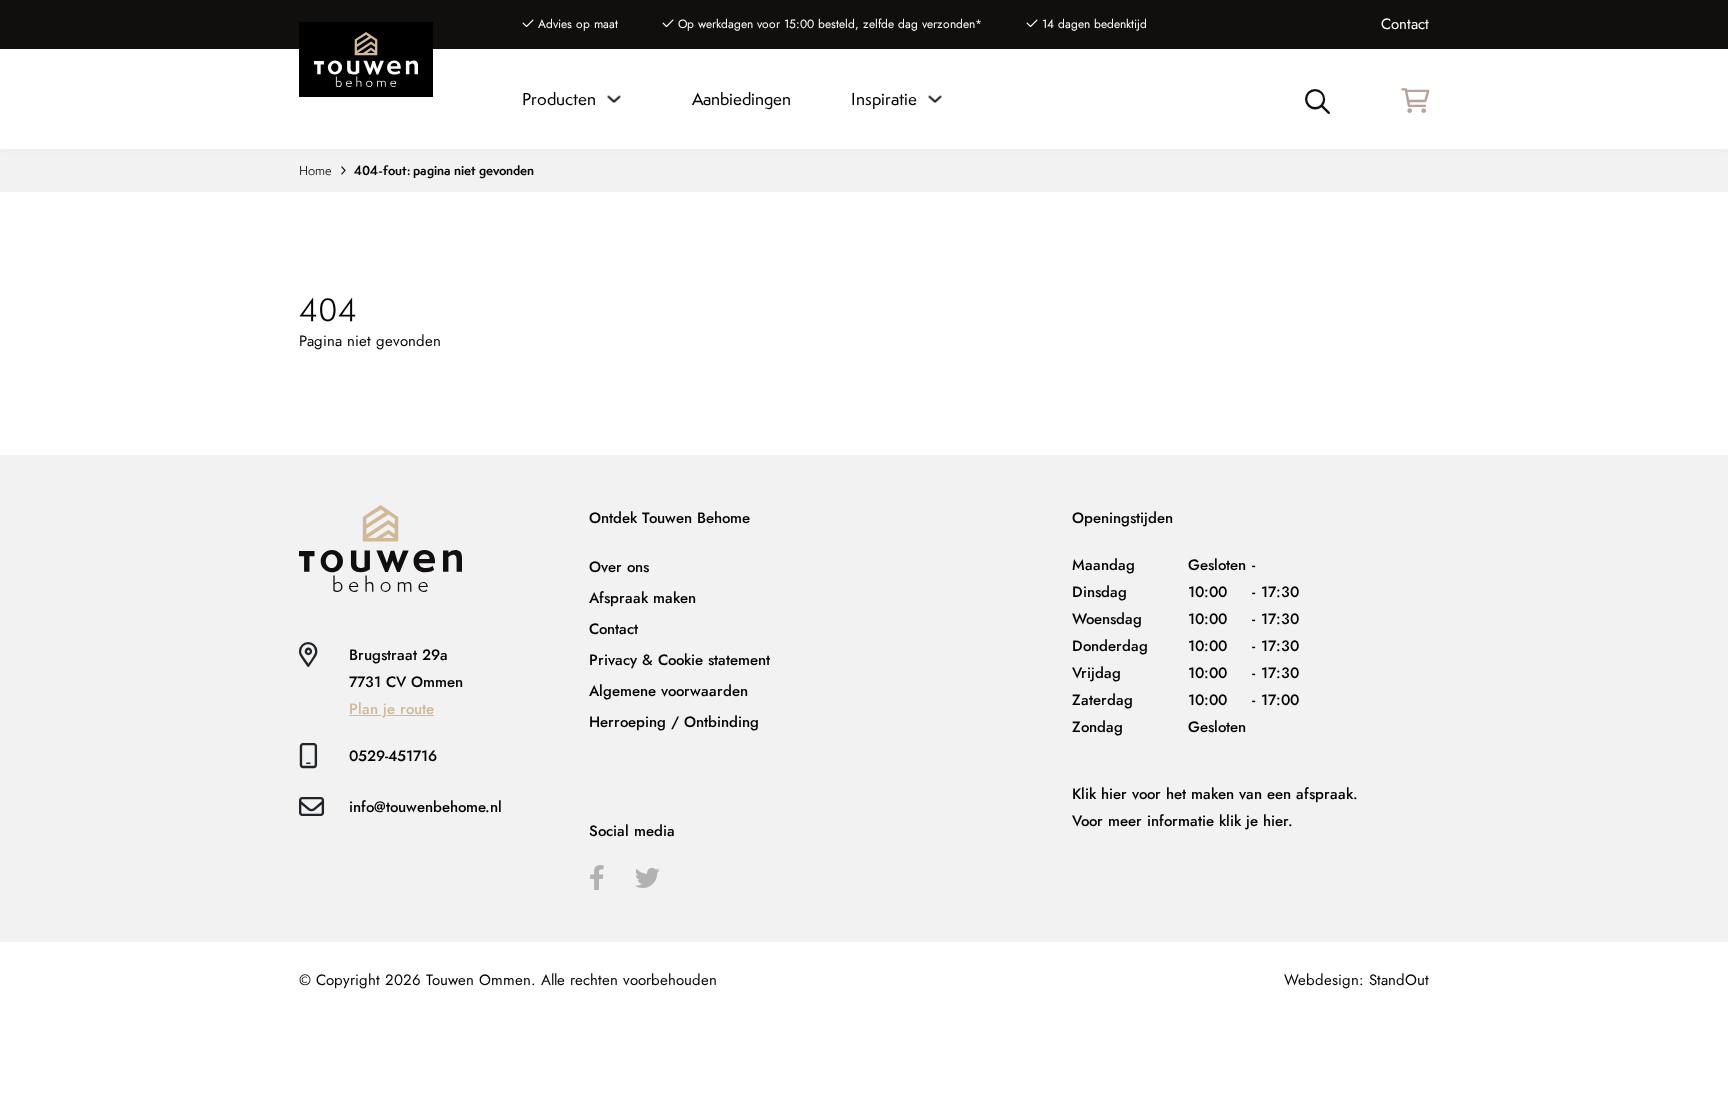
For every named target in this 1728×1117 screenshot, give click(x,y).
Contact (1405, 24)
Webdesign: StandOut (1356, 980)
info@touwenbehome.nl (425, 807)
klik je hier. (1256, 821)
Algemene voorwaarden (668, 691)
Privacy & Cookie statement (679, 660)
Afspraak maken (642, 598)
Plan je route (391, 709)
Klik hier (1099, 794)
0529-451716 (393, 756)
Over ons (619, 567)
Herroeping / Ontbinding (674, 722)
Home (315, 170)
